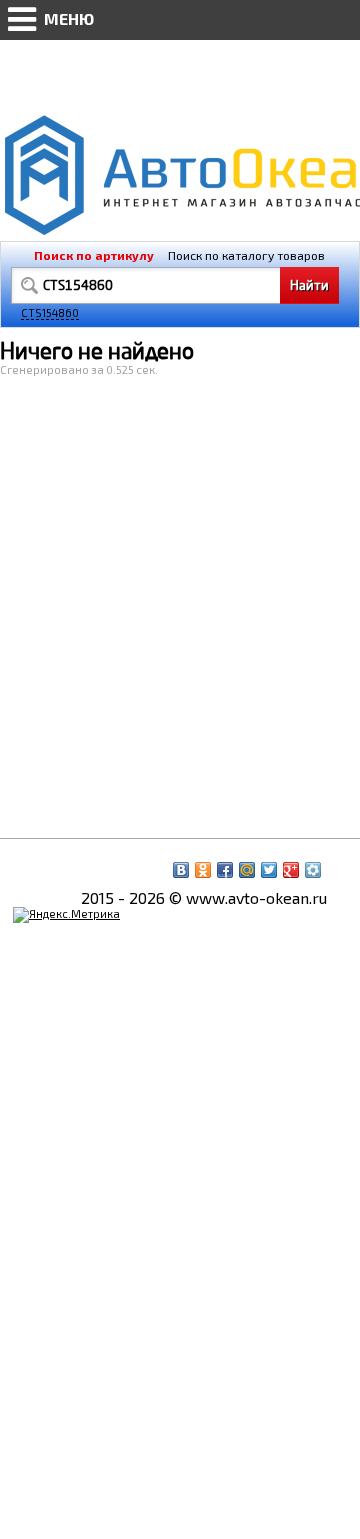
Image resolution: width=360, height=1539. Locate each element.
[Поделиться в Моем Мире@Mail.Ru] (247, 870)
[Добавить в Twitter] (269, 870)
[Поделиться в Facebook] (225, 870)
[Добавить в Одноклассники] (203, 870)
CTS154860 (50, 313)
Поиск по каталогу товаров (246, 255)
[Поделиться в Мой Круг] (313, 870)
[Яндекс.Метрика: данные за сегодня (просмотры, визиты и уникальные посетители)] (66, 915)
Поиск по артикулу (94, 255)
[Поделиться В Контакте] (181, 870)
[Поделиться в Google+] (291, 870)
